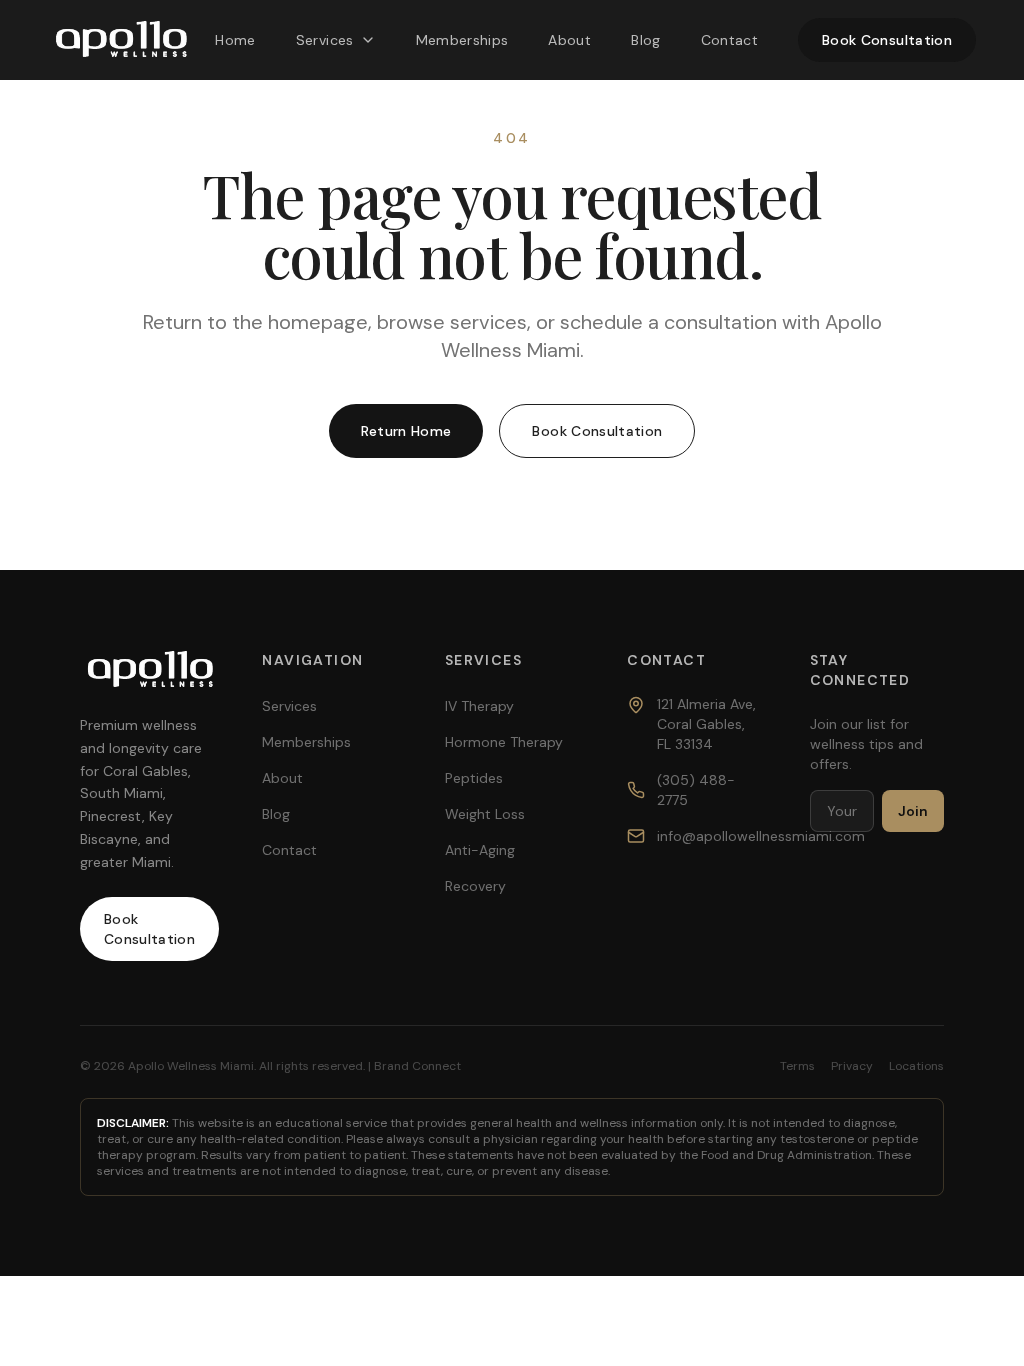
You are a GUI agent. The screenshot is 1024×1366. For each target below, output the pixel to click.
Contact (729, 40)
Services (325, 40)
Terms (797, 1066)
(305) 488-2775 (696, 790)
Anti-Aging (480, 850)
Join (913, 811)
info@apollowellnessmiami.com (761, 836)
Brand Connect (417, 1066)
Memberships (462, 40)
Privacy (852, 1066)
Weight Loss (485, 814)
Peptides (474, 778)
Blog (645, 40)
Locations (916, 1066)
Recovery (475, 886)
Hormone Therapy (504, 742)
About (569, 40)
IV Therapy (479, 706)
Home (235, 40)
